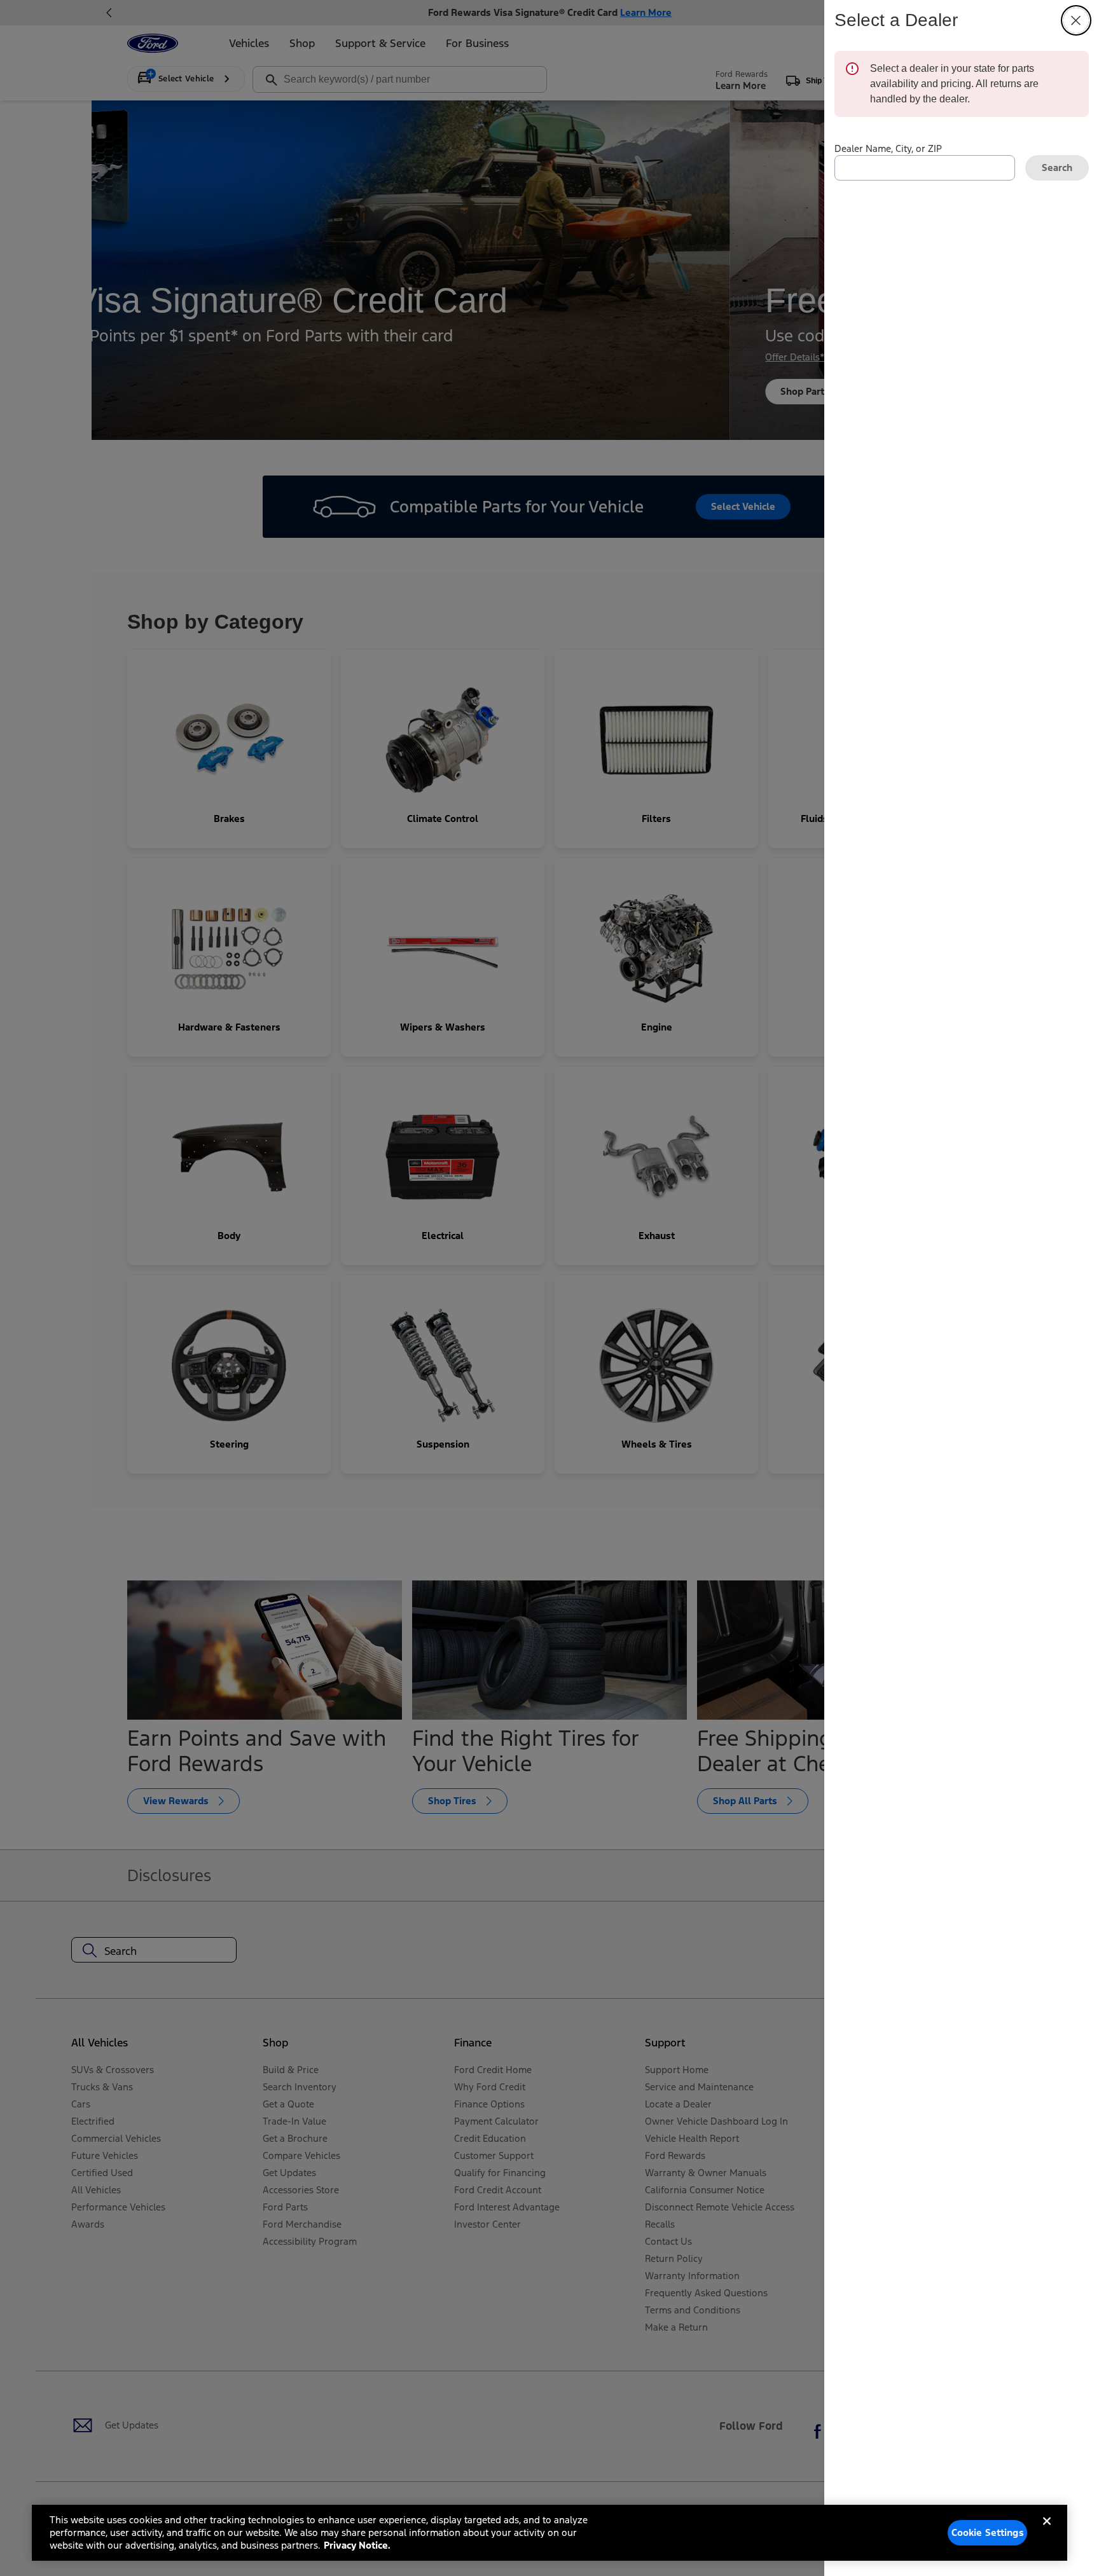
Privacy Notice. (357, 2545)
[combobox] (925, 168)
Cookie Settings (988, 2532)
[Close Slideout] (1076, 20)
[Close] (1047, 2531)
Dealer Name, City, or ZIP (888, 148)
